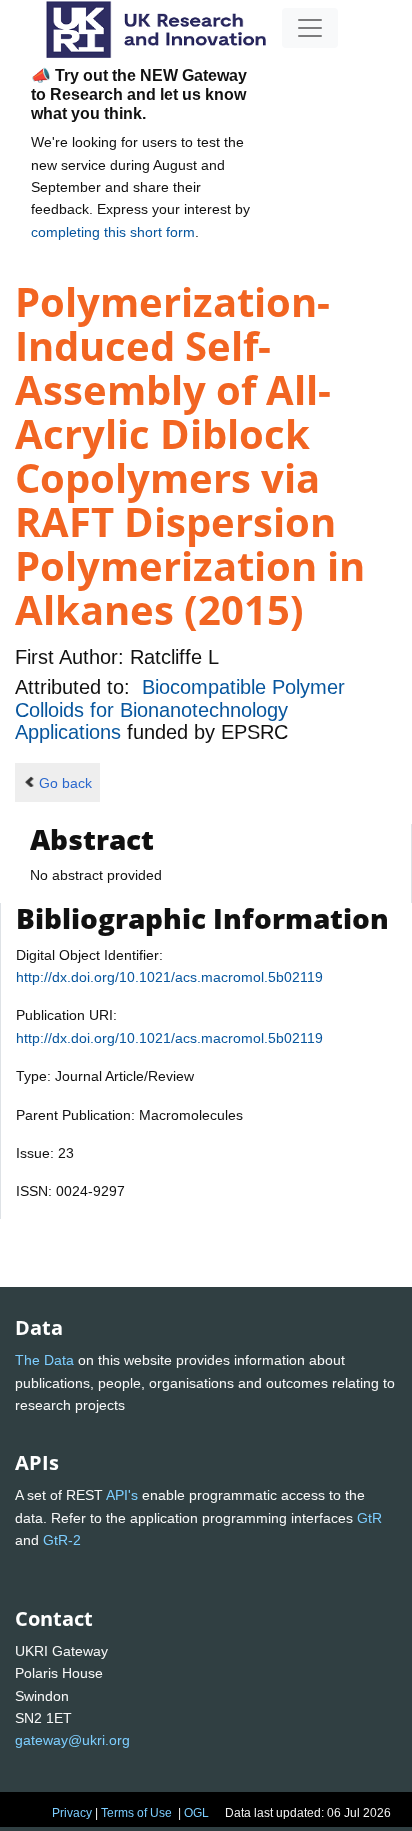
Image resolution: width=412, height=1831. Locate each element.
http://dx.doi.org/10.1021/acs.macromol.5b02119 (169, 977)
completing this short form (113, 232)
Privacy (72, 1813)
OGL (196, 1813)
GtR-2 (62, 1540)
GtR (369, 1518)
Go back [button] (65, 783)
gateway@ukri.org (72, 1740)
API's (122, 1495)
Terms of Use (136, 1813)
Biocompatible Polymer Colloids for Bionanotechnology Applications (180, 709)
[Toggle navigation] (310, 28)
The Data (44, 1360)
